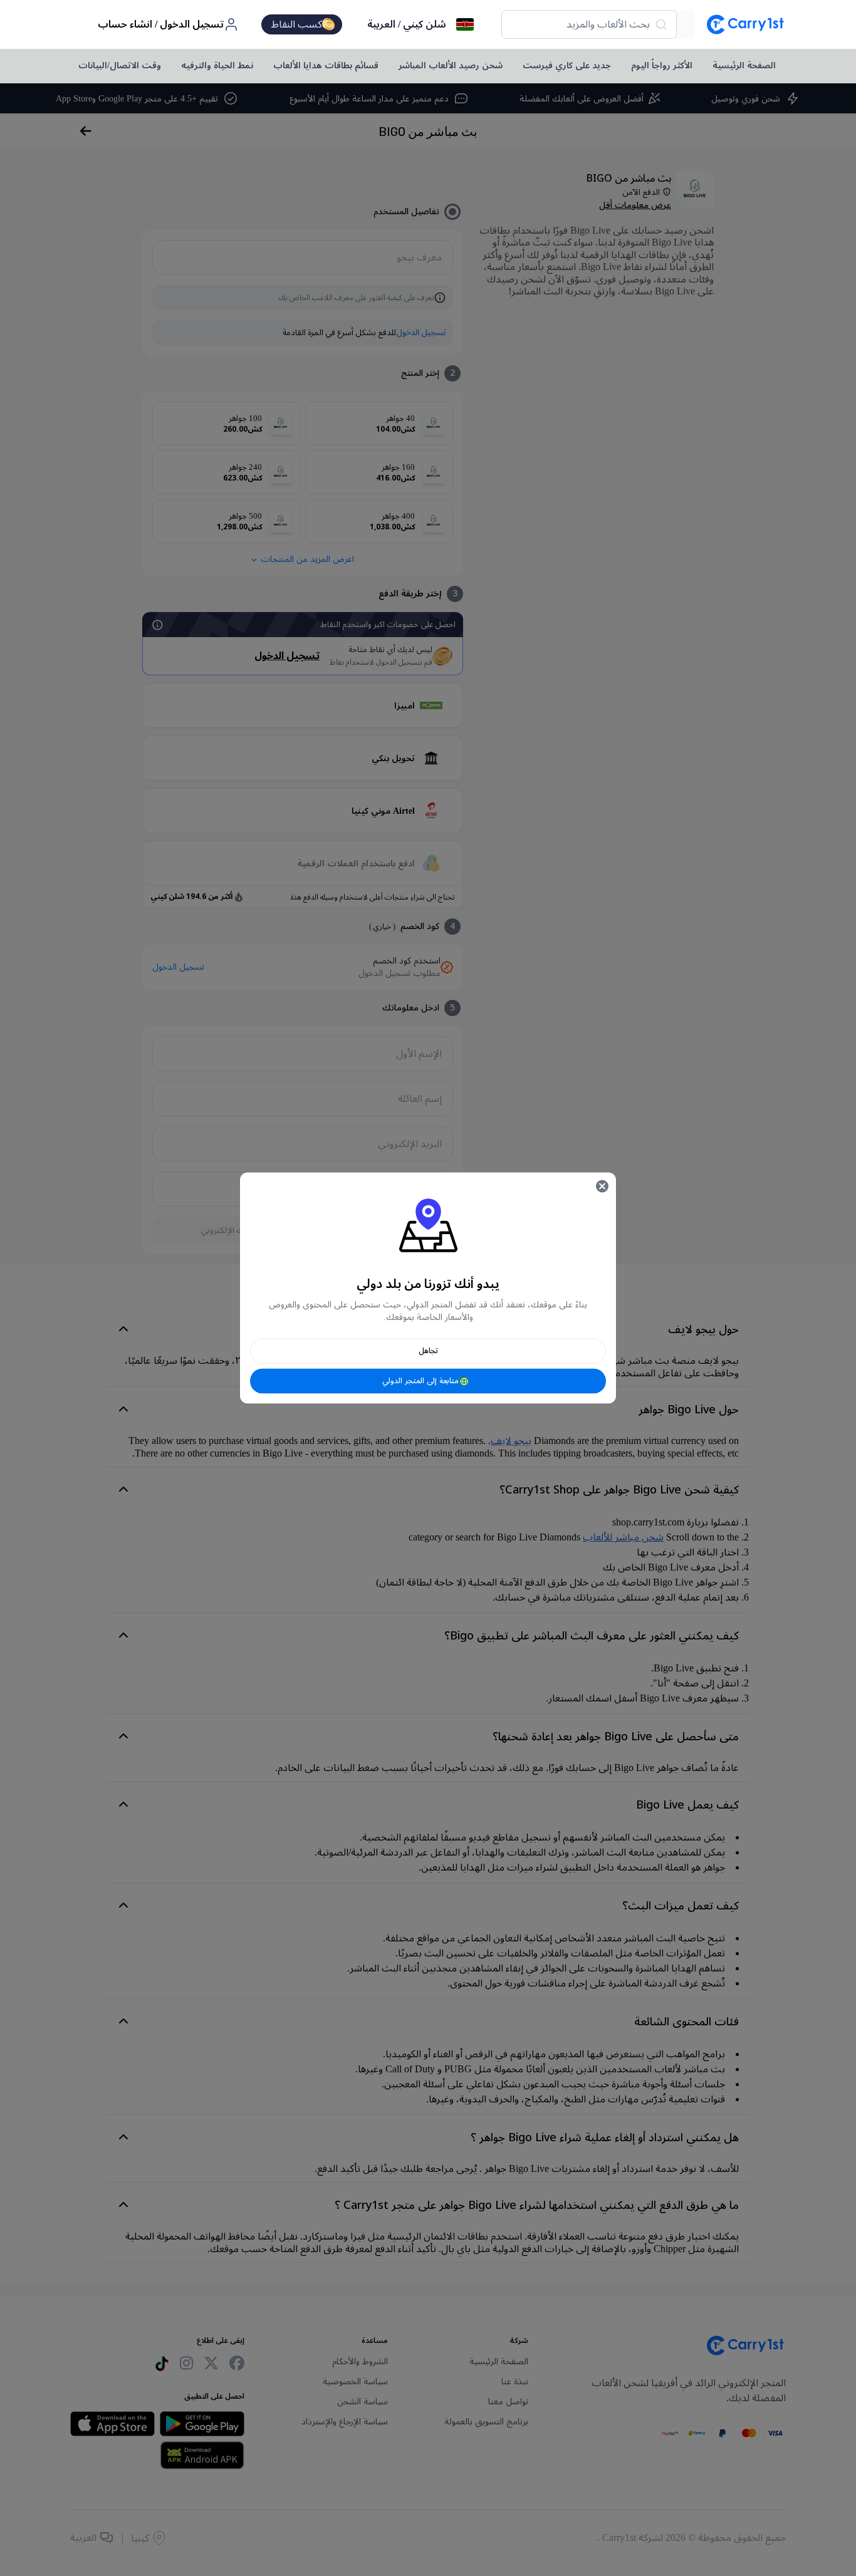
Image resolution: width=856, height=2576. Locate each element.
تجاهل (428, 1351)
